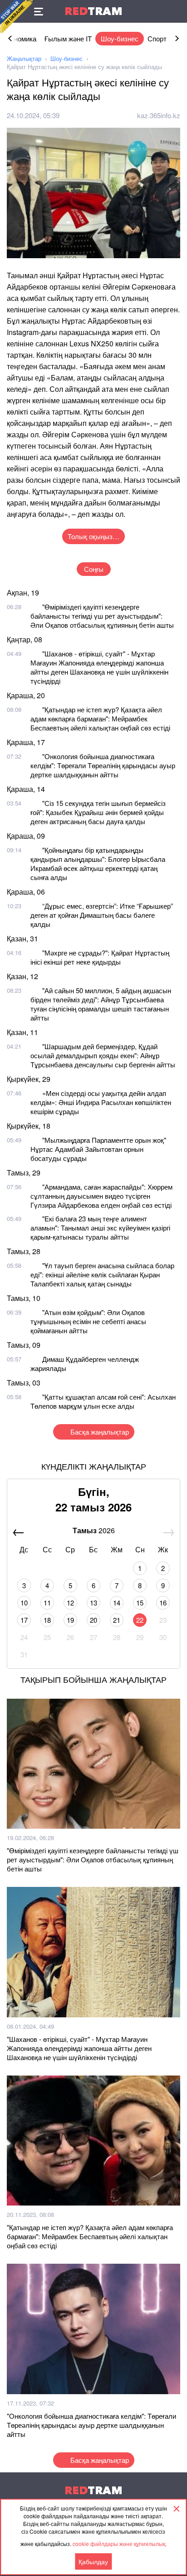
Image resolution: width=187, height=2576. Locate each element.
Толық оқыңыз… (93, 536)
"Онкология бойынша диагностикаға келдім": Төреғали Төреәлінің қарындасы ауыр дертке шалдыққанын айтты (103, 765)
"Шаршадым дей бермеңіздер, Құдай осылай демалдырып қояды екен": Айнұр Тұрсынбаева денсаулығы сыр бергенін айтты (103, 1055)
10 (24, 1603)
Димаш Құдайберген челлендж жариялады (85, 1363)
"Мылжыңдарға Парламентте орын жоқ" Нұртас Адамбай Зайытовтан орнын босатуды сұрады (98, 1149)
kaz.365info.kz (159, 115)
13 (93, 1603)
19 (70, 1620)
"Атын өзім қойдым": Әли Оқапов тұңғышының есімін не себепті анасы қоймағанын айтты (88, 1321)
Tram (93, 11)
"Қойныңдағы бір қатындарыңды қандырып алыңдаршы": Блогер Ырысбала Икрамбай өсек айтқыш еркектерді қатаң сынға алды (98, 863)
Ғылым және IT (68, 38)
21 (117, 1620)
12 (70, 1603)
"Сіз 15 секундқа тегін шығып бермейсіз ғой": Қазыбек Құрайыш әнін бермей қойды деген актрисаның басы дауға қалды (98, 812)
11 (47, 1603)
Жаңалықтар (24, 58)
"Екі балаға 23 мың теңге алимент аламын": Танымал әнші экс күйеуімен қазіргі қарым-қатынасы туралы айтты (100, 1228)
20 (93, 1620)
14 (117, 1603)
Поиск (176, 11)
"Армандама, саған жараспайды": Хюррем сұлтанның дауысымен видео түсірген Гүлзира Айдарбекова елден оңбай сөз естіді (101, 1196)
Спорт (157, 38)
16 (163, 1603)
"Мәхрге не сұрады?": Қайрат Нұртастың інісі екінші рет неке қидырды (100, 957)
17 (24, 1620)
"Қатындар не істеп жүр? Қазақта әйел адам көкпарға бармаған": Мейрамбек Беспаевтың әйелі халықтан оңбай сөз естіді (100, 718)
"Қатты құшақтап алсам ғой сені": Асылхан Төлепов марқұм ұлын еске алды (103, 1401)
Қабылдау (93, 2561)
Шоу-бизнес (120, 38)
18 (47, 1620)
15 (140, 1603)
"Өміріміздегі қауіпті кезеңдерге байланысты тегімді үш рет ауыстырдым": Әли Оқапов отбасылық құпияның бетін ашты (102, 616)
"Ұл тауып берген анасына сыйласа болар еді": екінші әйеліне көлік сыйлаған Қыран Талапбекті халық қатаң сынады (102, 1274)
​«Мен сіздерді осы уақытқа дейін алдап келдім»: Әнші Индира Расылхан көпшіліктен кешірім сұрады (101, 1102)
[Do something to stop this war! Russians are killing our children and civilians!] (16, 16)
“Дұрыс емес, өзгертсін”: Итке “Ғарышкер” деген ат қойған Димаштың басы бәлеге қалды (102, 915)
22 (140, 1620)
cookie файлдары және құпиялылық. (120, 2543)
